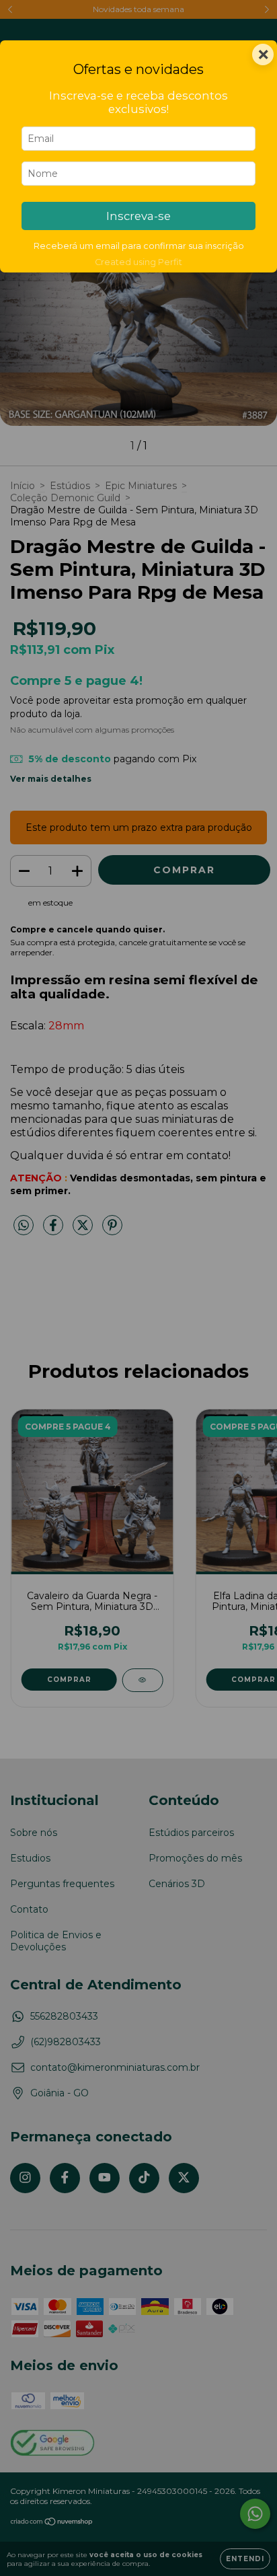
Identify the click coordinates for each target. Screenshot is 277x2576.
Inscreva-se (138, 216)
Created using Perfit (138, 262)
